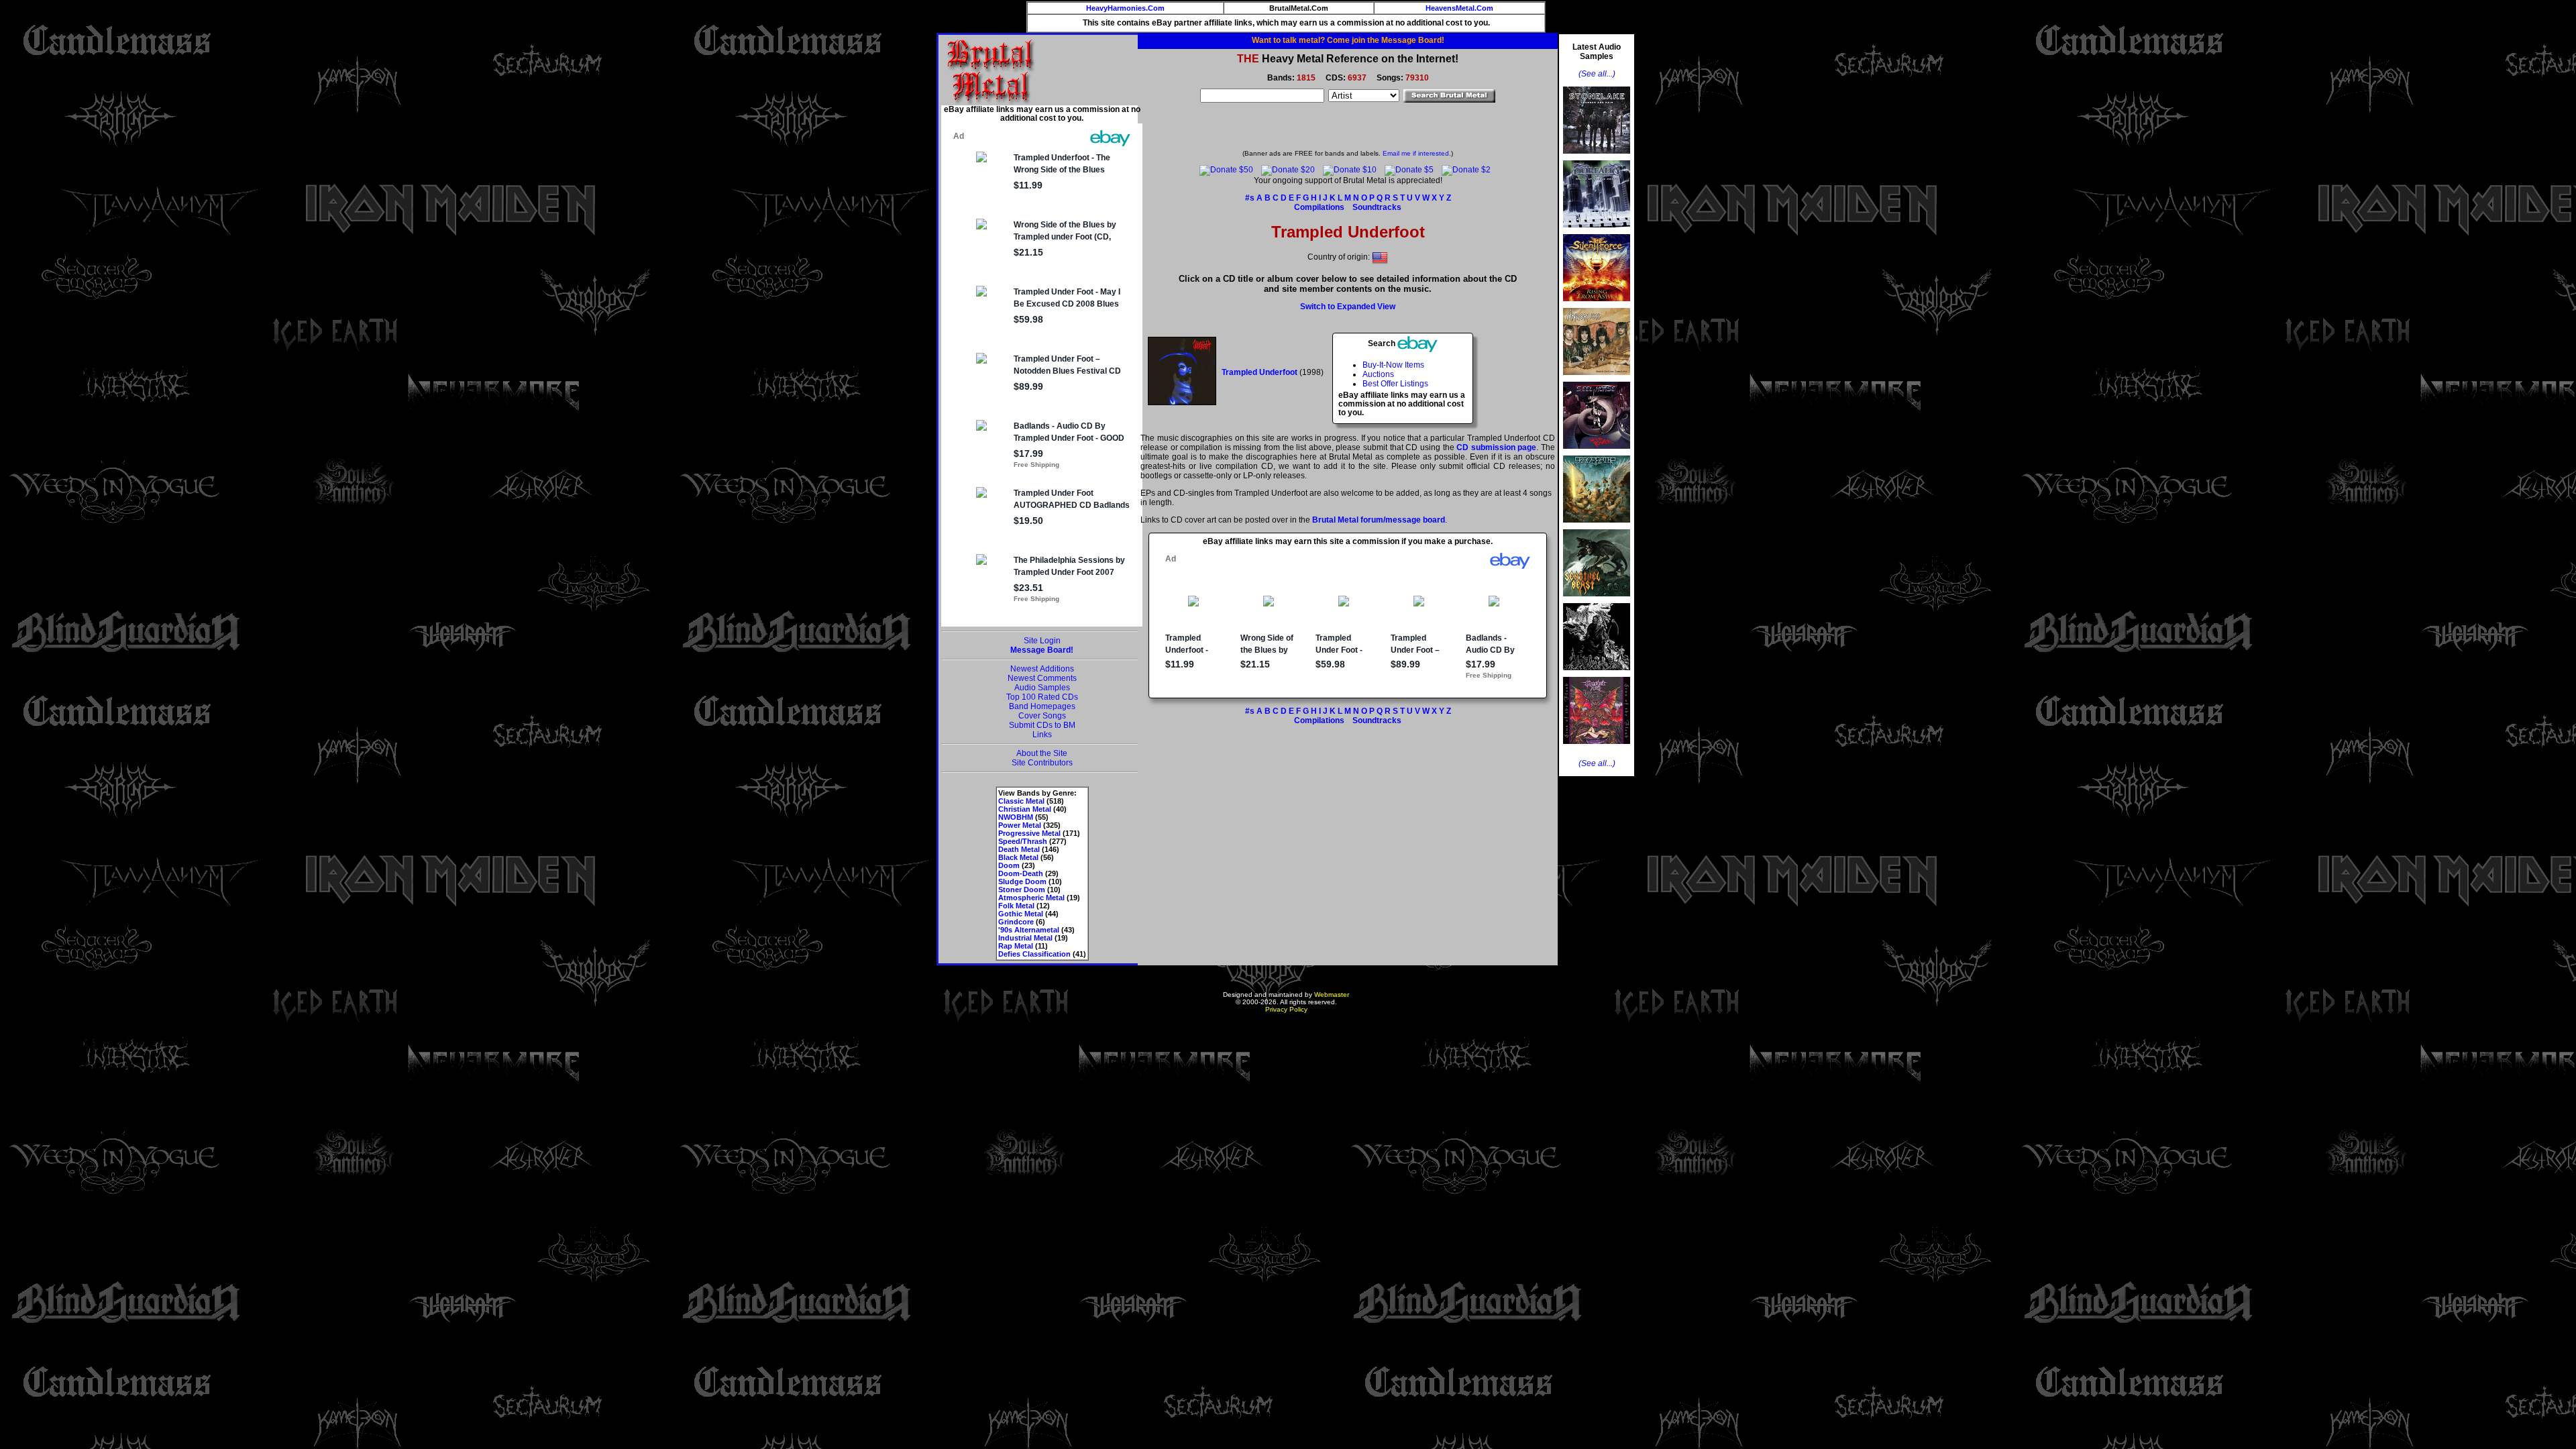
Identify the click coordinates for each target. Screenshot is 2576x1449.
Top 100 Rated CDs (1042, 697)
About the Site (1042, 753)
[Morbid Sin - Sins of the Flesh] (1597, 748)
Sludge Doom (1022, 881)
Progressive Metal (1029, 833)
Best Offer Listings (1395, 384)
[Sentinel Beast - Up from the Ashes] (1597, 600)
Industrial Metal (1025, 938)
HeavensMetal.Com (1459, 8)
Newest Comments (1042, 678)
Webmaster (1332, 995)
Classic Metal (1021, 801)
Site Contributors (1042, 763)
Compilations (1319, 207)
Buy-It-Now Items (1393, 365)
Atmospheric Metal (1031, 898)
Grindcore (1016, 922)
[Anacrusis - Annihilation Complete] (1597, 379)
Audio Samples (1042, 688)
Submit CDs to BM (1042, 725)
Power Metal (1020, 825)
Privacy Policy (1286, 1009)
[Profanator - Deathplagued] (1597, 674)
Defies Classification (1034, 954)
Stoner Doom (1022, 890)
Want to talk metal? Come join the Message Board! (1348, 40)
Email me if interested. (1417, 153)
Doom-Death (1021, 873)
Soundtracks (1377, 207)
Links (1042, 735)
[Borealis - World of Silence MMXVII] (1597, 231)
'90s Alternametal (1029, 930)
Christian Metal (1025, 809)
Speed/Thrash (1023, 841)
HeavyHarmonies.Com (1125, 8)
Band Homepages (1042, 706)
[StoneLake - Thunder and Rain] (1597, 158)
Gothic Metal (1021, 914)
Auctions (1378, 374)
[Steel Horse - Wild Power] (1597, 453)
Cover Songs (1042, 716)
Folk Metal (1016, 906)
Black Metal (1018, 857)
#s (1250, 198)
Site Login (1042, 641)
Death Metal (1019, 849)
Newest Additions (1042, 669)
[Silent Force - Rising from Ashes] (1597, 305)
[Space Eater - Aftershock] (1597, 527)
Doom (1009, 865)
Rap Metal (1016, 946)
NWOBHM (1016, 817)
